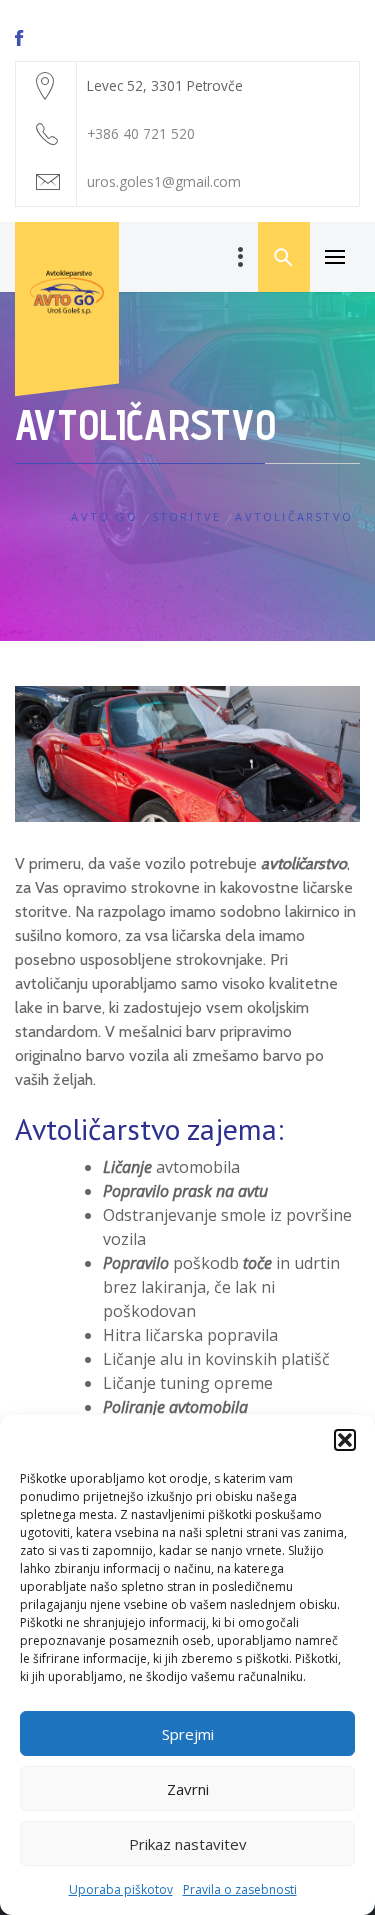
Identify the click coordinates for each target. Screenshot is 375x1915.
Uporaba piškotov (121, 1889)
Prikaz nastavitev (188, 1844)
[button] (345, 1440)
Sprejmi (188, 1734)
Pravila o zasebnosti (240, 1889)
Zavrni (188, 1789)
